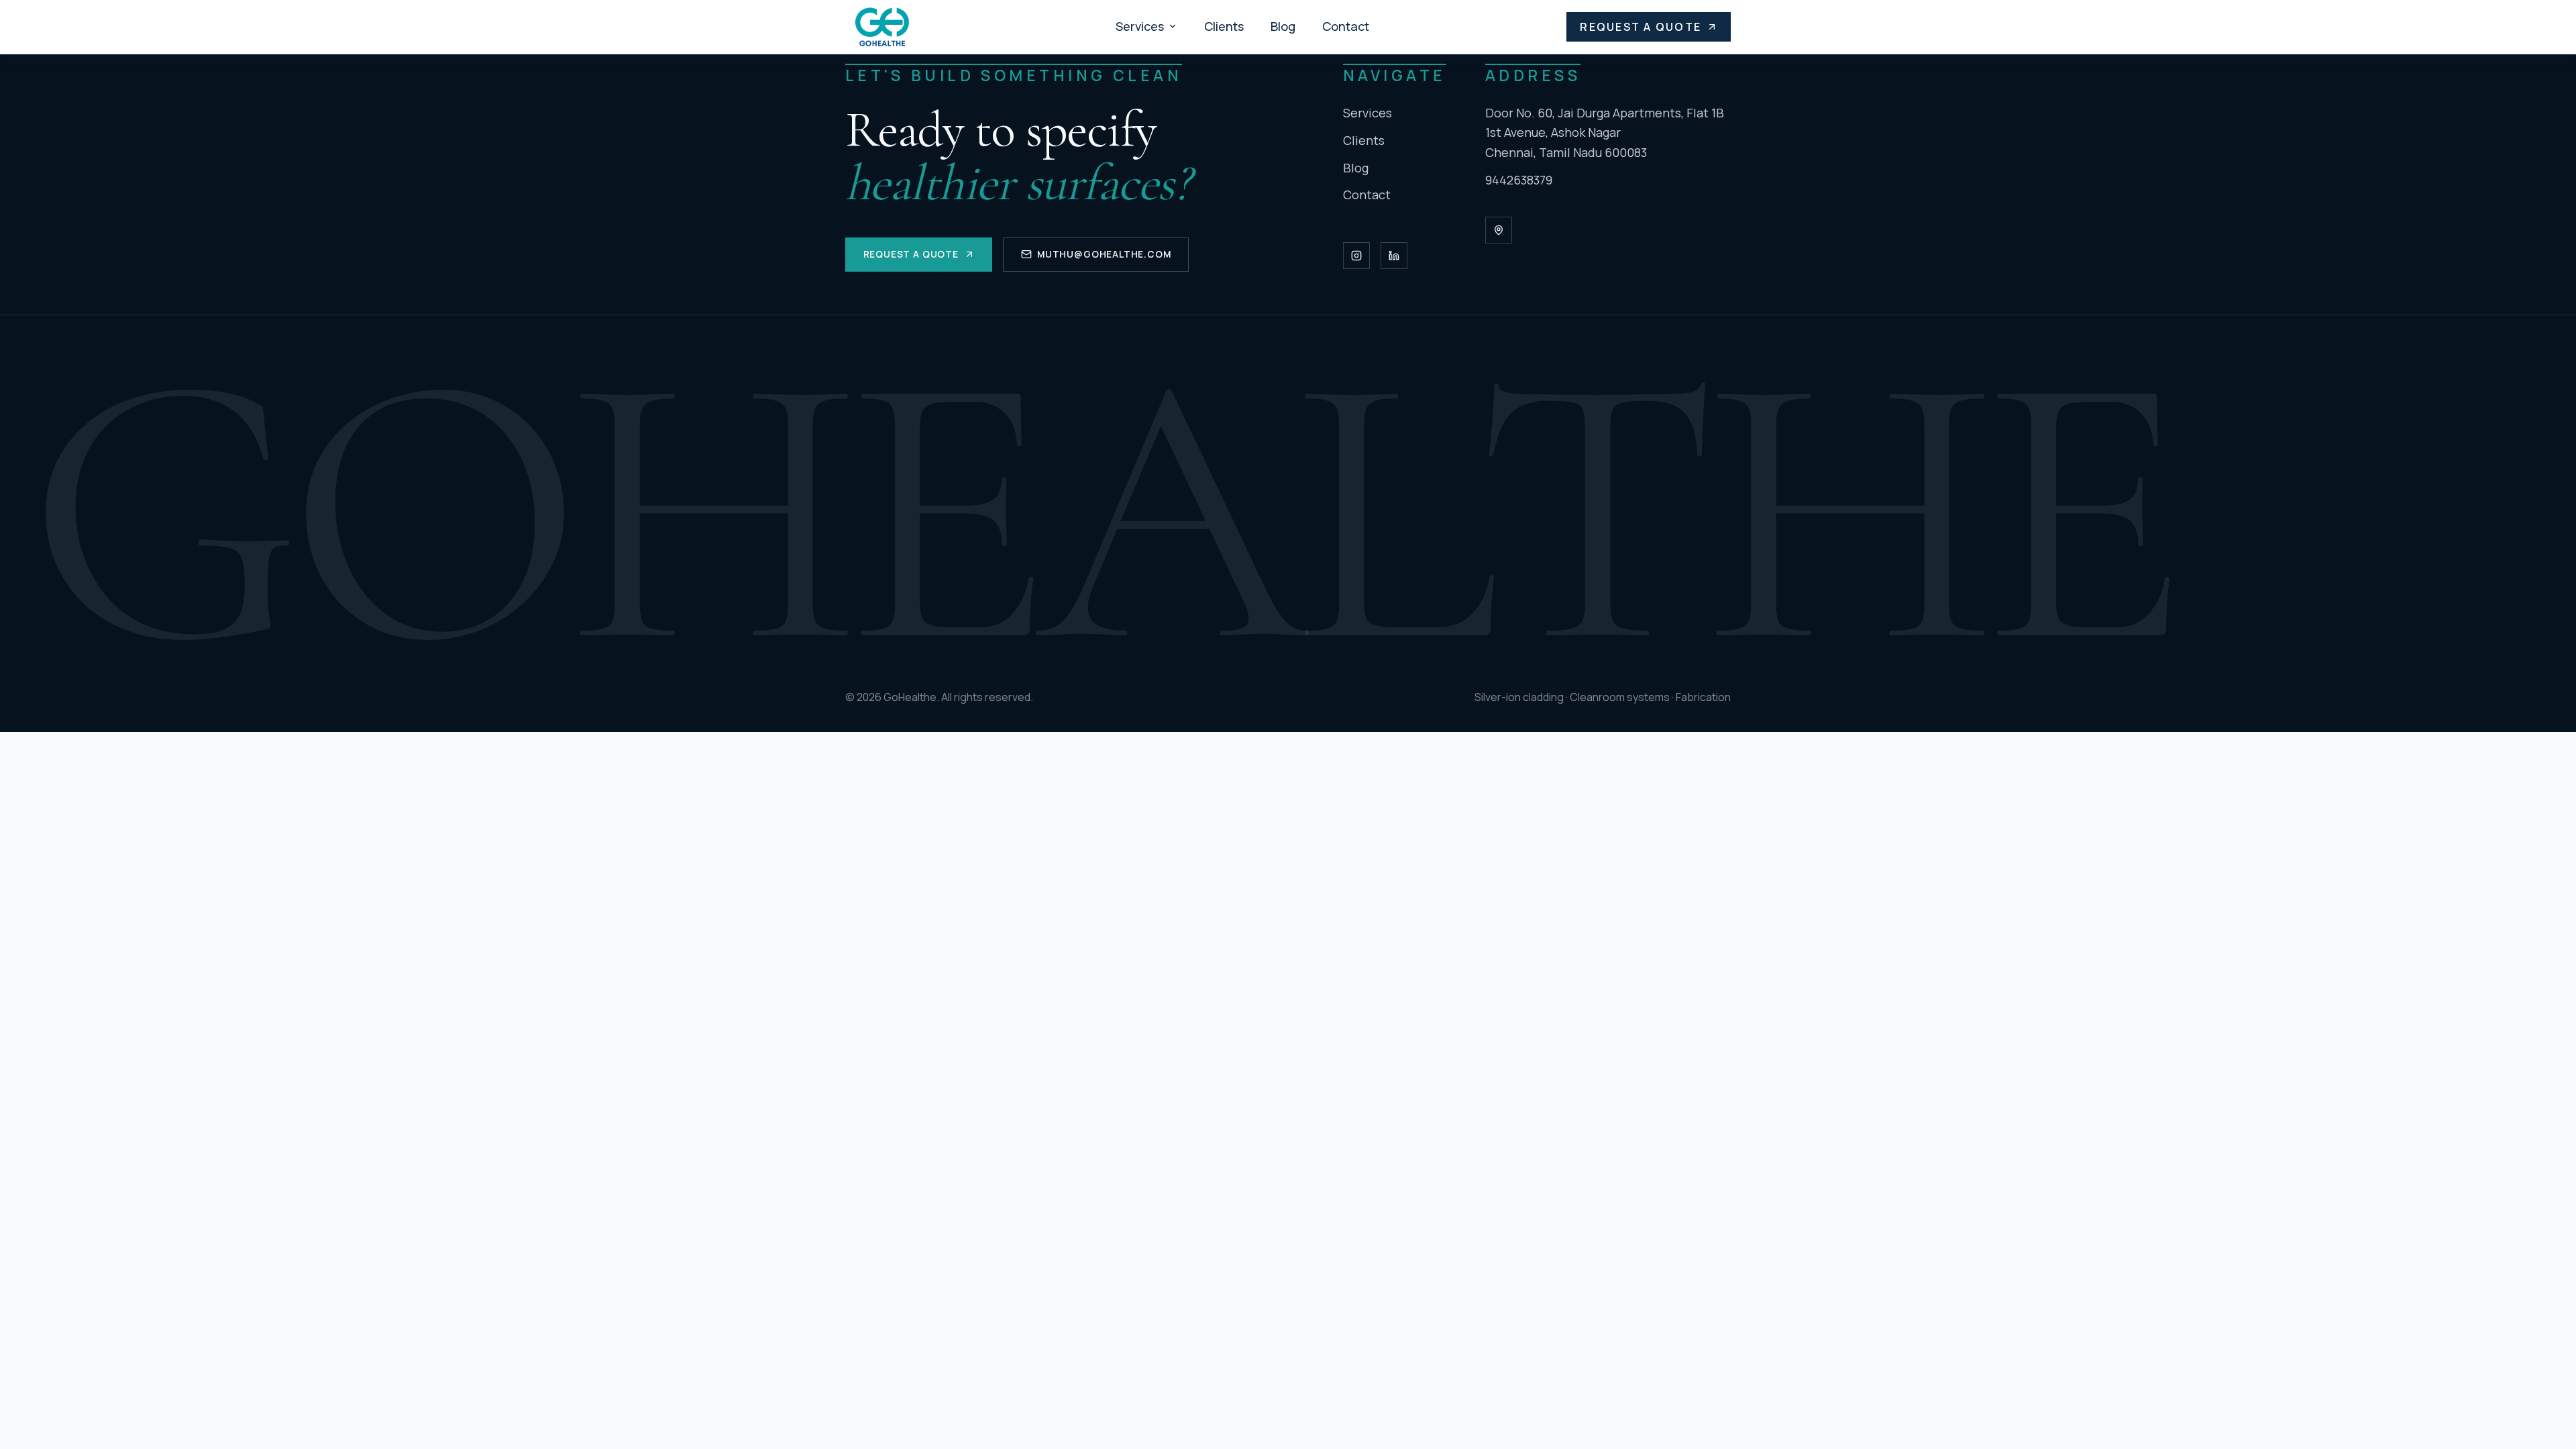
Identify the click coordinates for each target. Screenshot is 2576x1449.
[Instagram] (1356, 256)
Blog (1283, 26)
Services (1140, 26)
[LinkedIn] (1394, 256)
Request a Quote (1641, 27)
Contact (1346, 26)
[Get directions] (1499, 230)
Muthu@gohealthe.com (1104, 254)
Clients (1224, 26)
